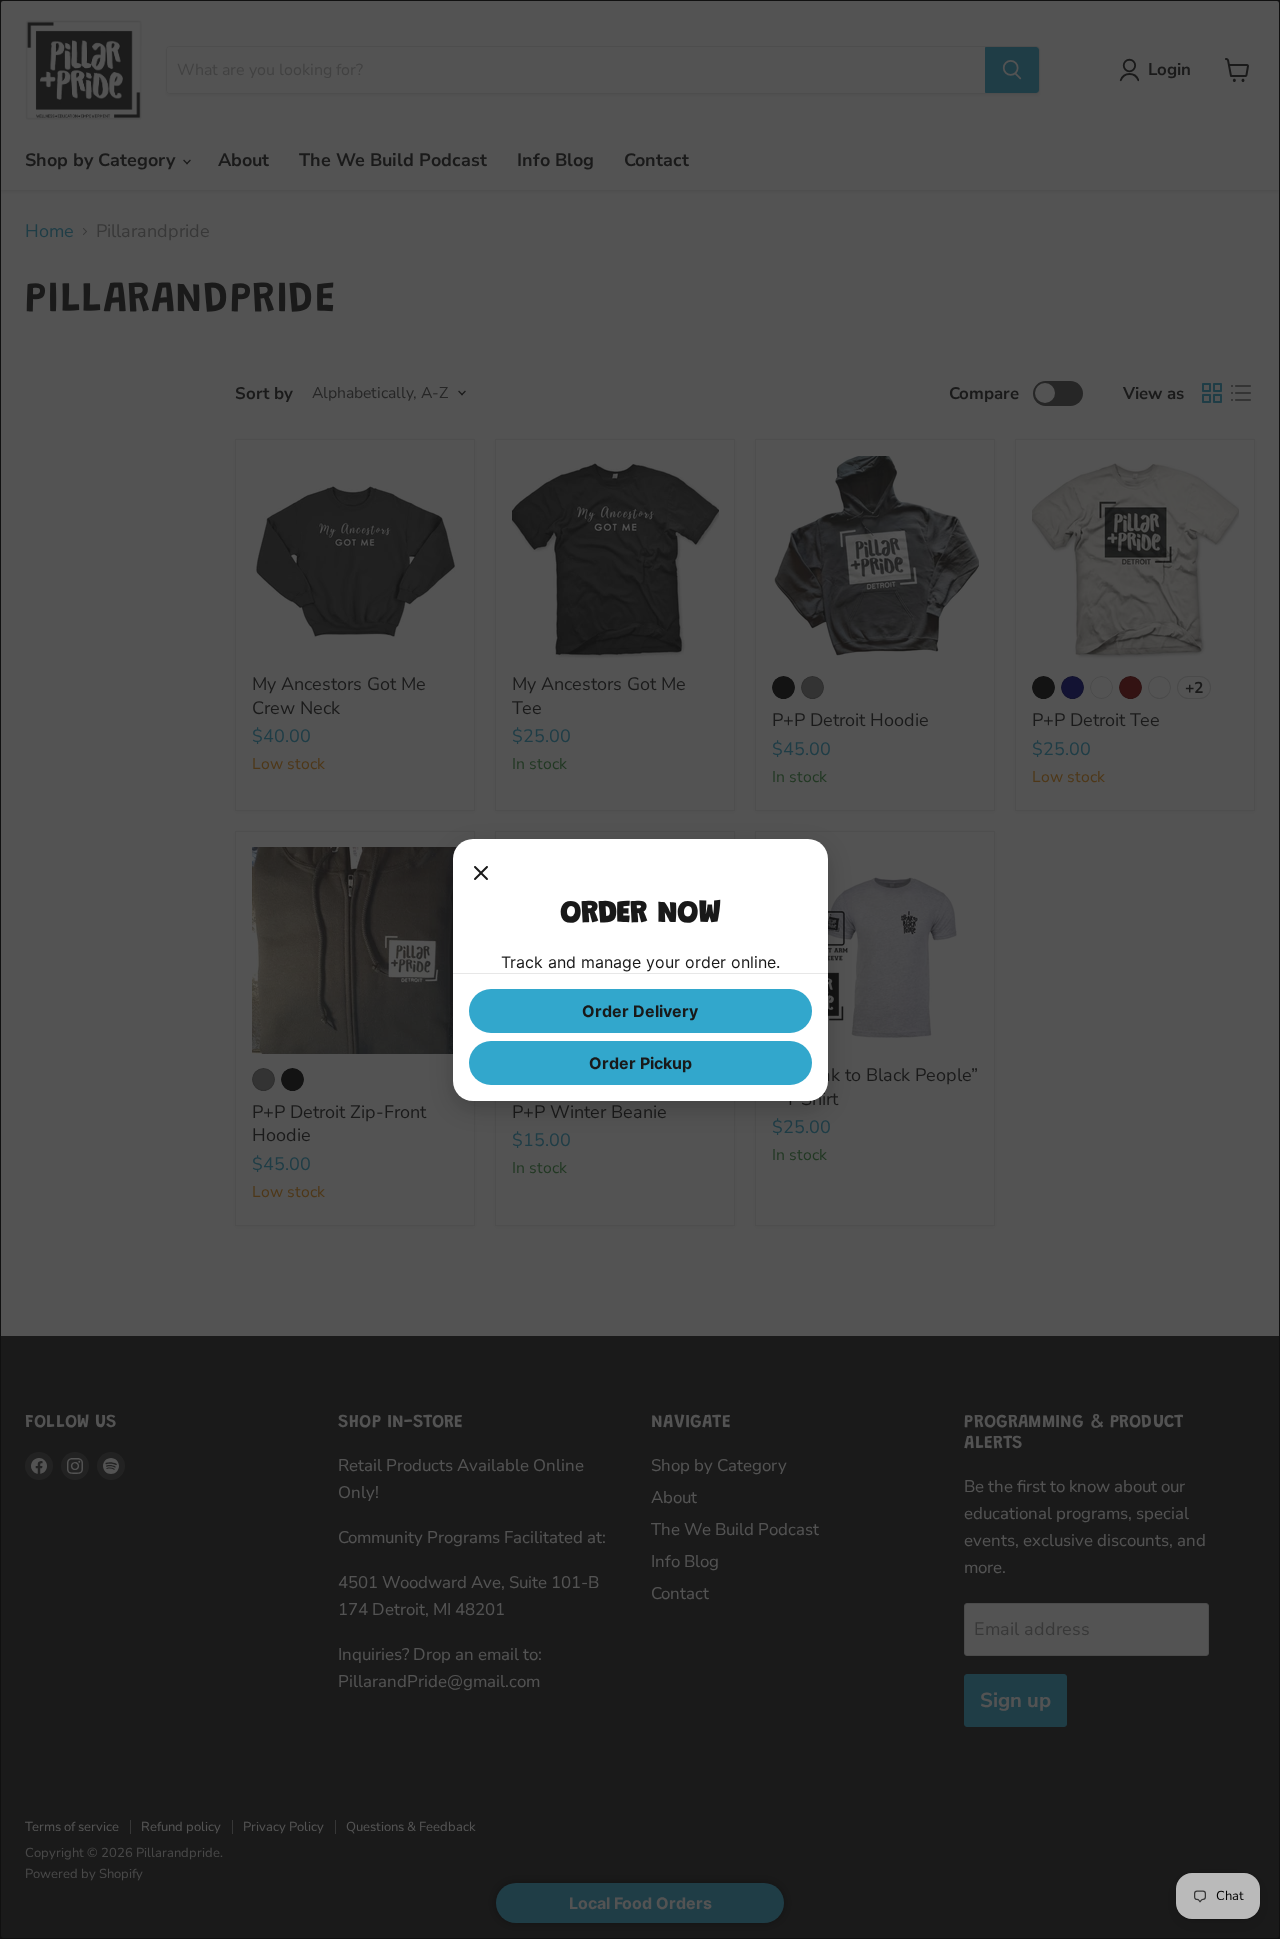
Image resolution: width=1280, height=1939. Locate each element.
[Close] (481, 875)
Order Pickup (640, 1063)
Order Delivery (640, 1011)
